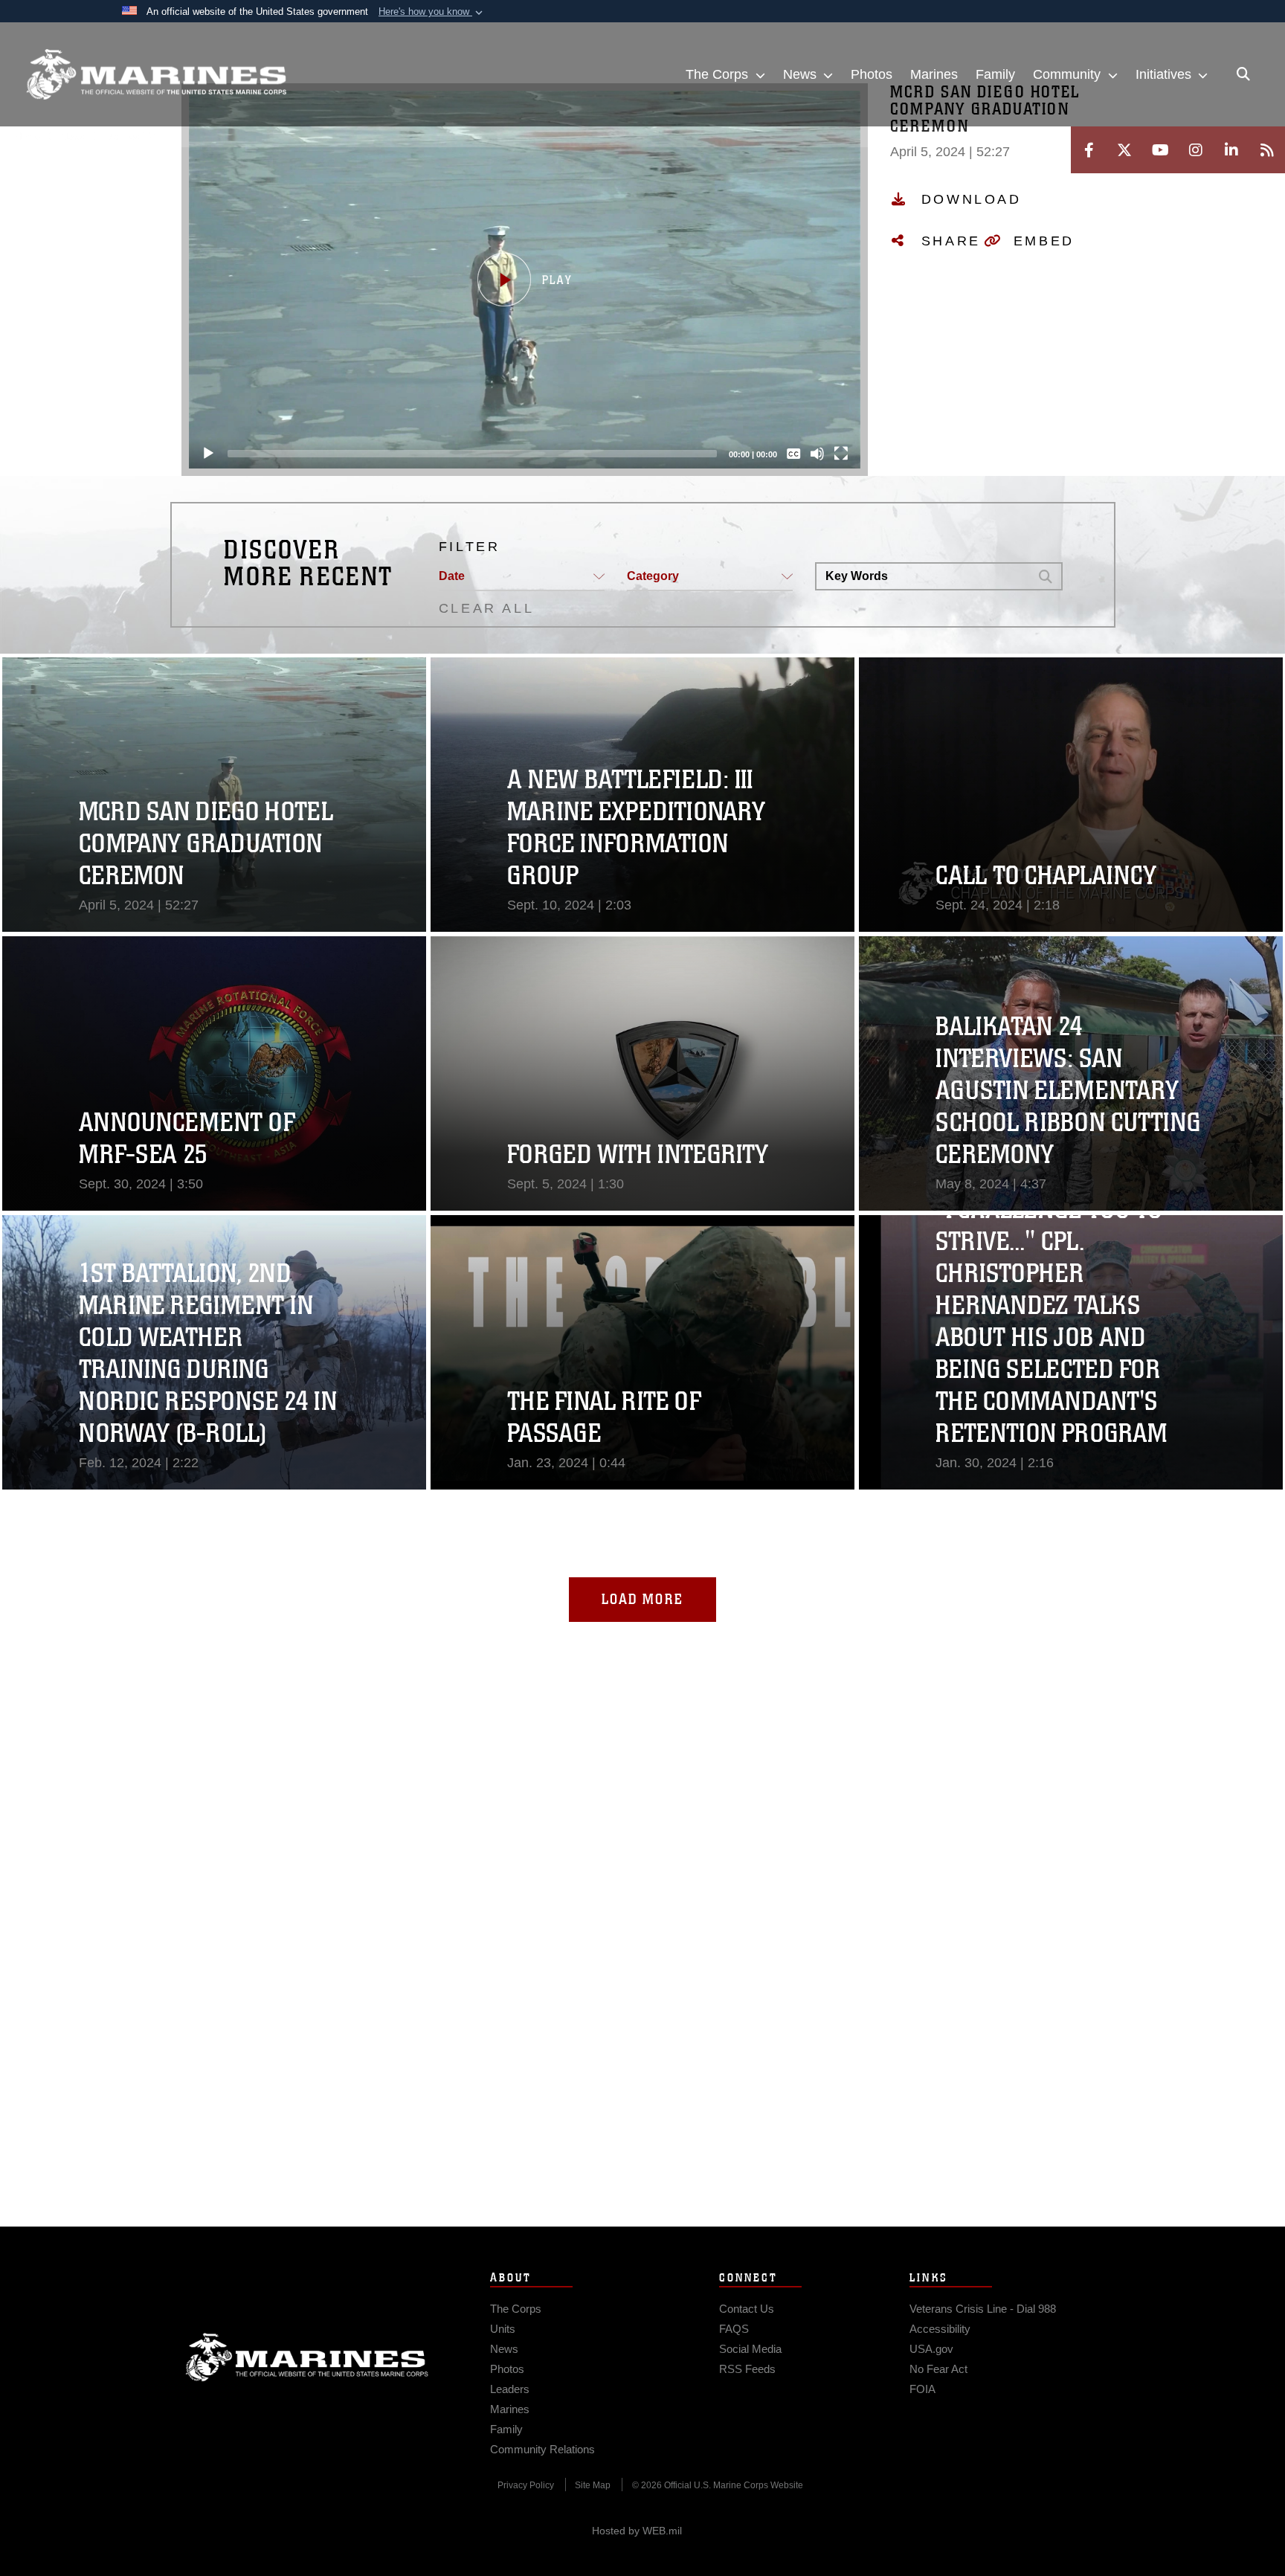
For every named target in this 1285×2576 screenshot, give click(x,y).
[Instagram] (1196, 150)
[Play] (208, 454)
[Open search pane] (1243, 74)
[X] (1124, 150)
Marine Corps (307, 2357)
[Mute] (817, 454)
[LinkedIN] (1231, 150)
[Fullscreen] (841, 454)
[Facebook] (1089, 150)
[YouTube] (1160, 150)
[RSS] (1267, 150)
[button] (432, 12)
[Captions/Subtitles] (793, 454)
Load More (642, 1599)
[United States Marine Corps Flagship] (156, 75)
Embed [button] (1044, 241)
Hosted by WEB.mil (637, 2531)
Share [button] (951, 241)
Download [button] (972, 199)
